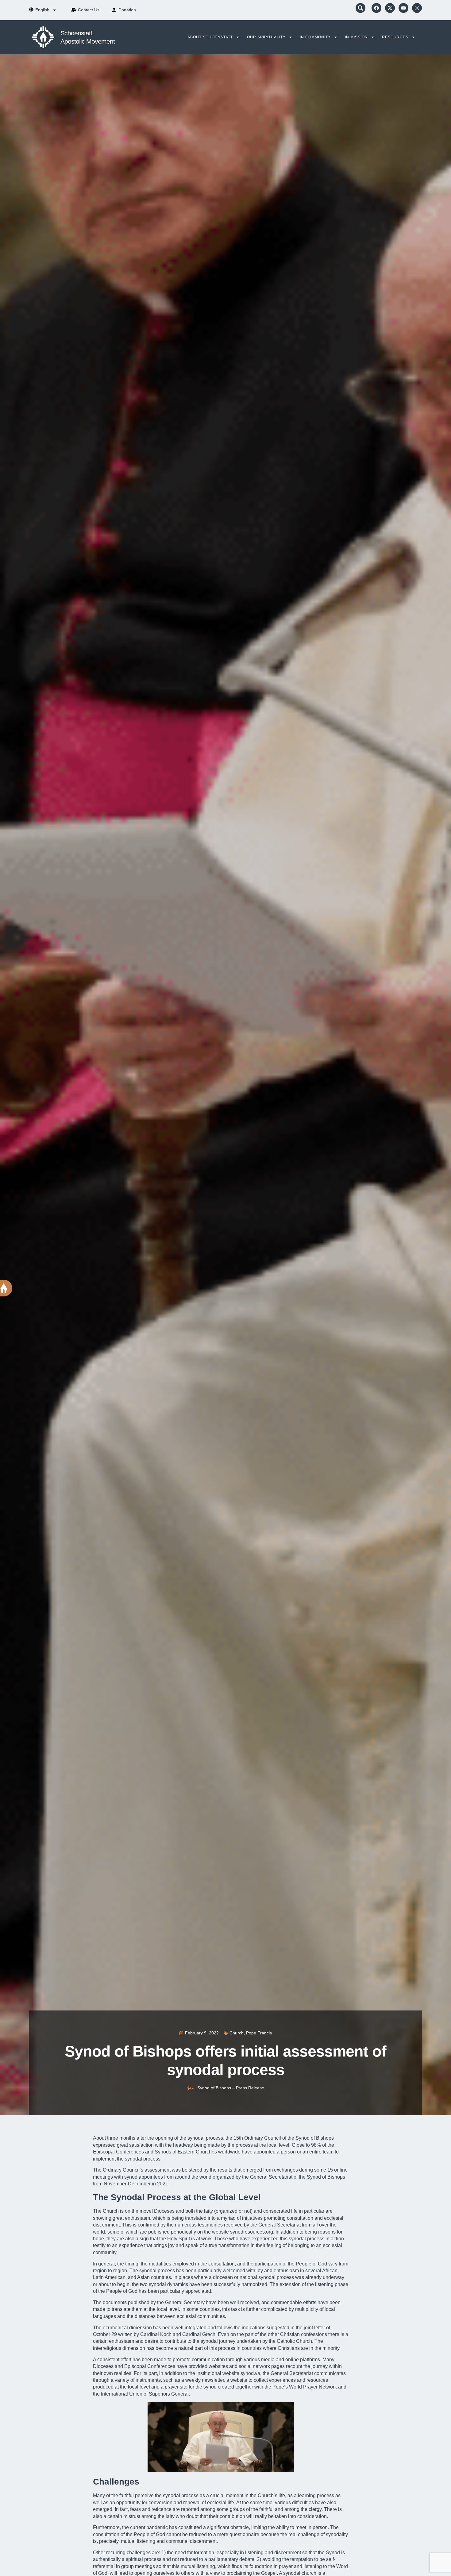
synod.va (250, 2373)
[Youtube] (403, 8)
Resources (395, 37)
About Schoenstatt (210, 37)
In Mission (356, 37)
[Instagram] (417, 8)
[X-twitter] (390, 8)
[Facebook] (376, 8)
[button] (360, 8)
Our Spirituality (266, 37)
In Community (315, 37)
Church (237, 2033)
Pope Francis (259, 2033)
